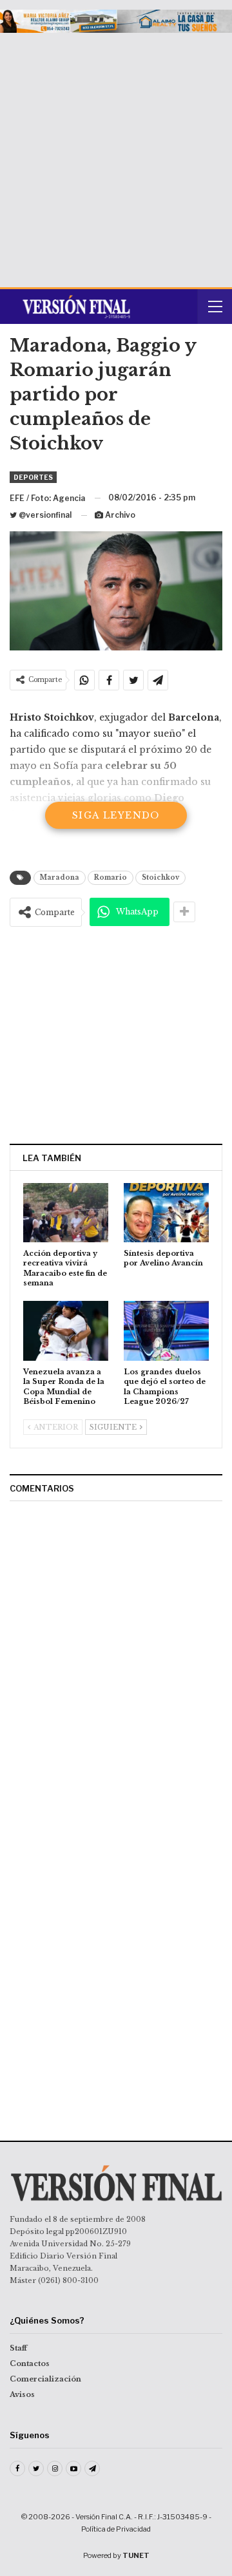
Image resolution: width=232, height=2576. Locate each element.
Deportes (33, 477)
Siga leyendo (116, 815)
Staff (18, 2348)
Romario (111, 877)
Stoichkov (160, 877)
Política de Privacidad (116, 2529)
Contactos (30, 2363)
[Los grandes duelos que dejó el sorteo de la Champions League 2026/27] (166, 1331)
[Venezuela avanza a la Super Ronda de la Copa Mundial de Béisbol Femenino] (66, 1331)
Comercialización (45, 2379)
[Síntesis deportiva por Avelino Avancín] (166, 1213)
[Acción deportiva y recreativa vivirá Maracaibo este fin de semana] (66, 1213)
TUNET (136, 2555)
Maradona (60, 877)
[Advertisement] (116, 155)
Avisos (22, 2394)
